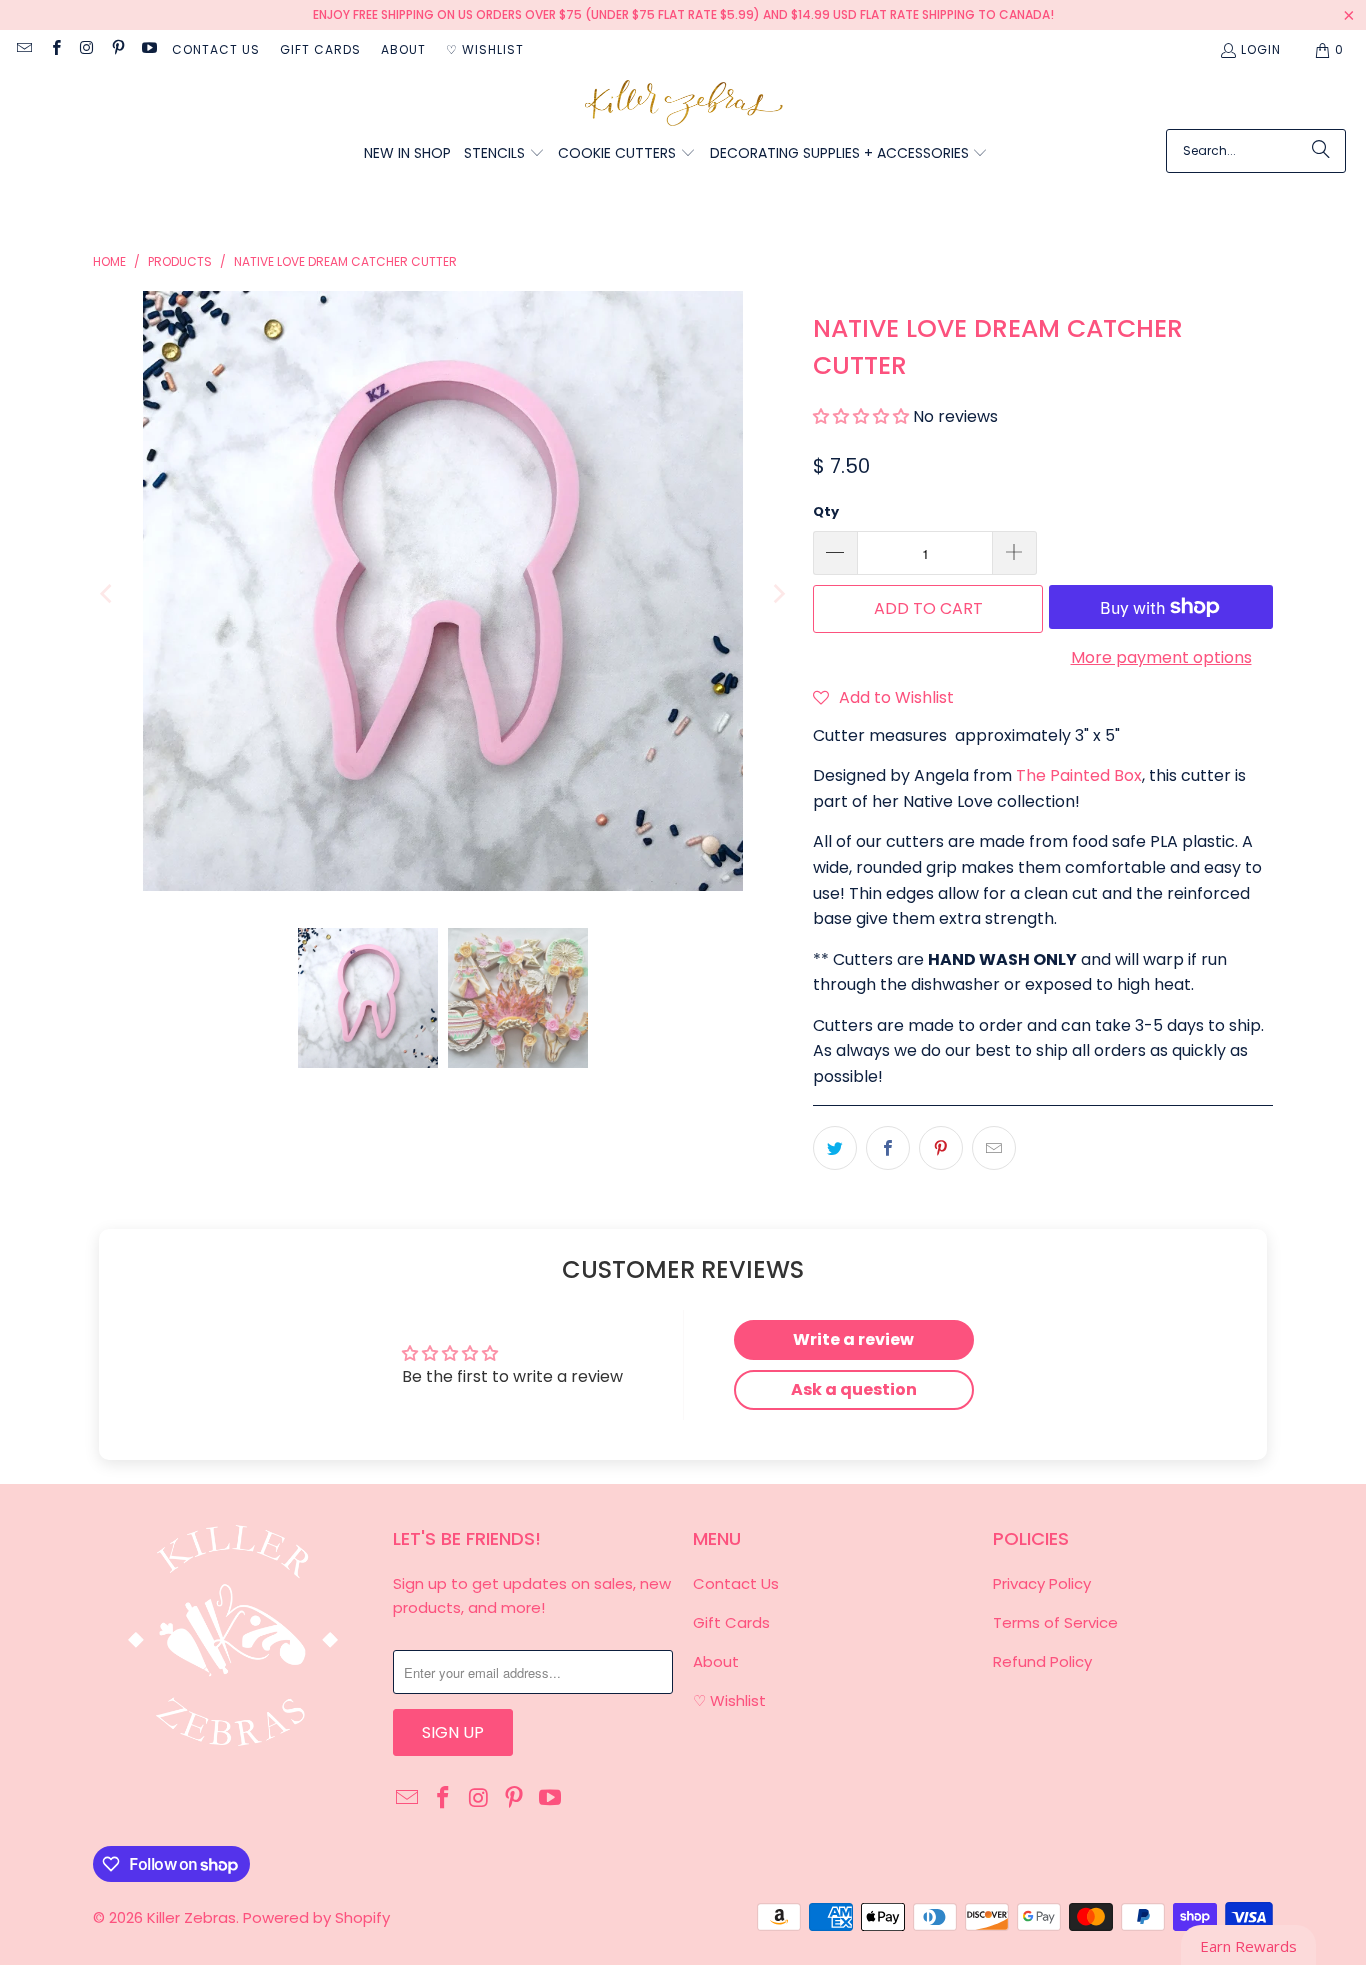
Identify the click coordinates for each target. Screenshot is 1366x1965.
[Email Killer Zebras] (23, 49)
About (403, 49)
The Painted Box (1079, 775)
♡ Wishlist (485, 49)
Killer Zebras (191, 1917)
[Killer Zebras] (683, 104)
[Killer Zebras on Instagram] (86, 49)
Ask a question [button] (854, 1389)
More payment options (1161, 657)
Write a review (853, 1339)
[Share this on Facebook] (888, 1148)
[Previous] (108, 595)
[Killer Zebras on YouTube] (148, 49)
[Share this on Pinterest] (941, 1148)
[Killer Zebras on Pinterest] (117, 49)
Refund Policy (1042, 1661)
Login (1261, 49)
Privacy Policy (1042, 1583)
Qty (826, 511)
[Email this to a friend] (994, 1148)
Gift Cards (320, 49)
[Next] (778, 595)
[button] (504, 154)
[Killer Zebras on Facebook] (54, 49)
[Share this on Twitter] (835, 1148)
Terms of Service (1055, 1622)
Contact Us (216, 49)
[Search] (1321, 151)
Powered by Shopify (316, 1917)
